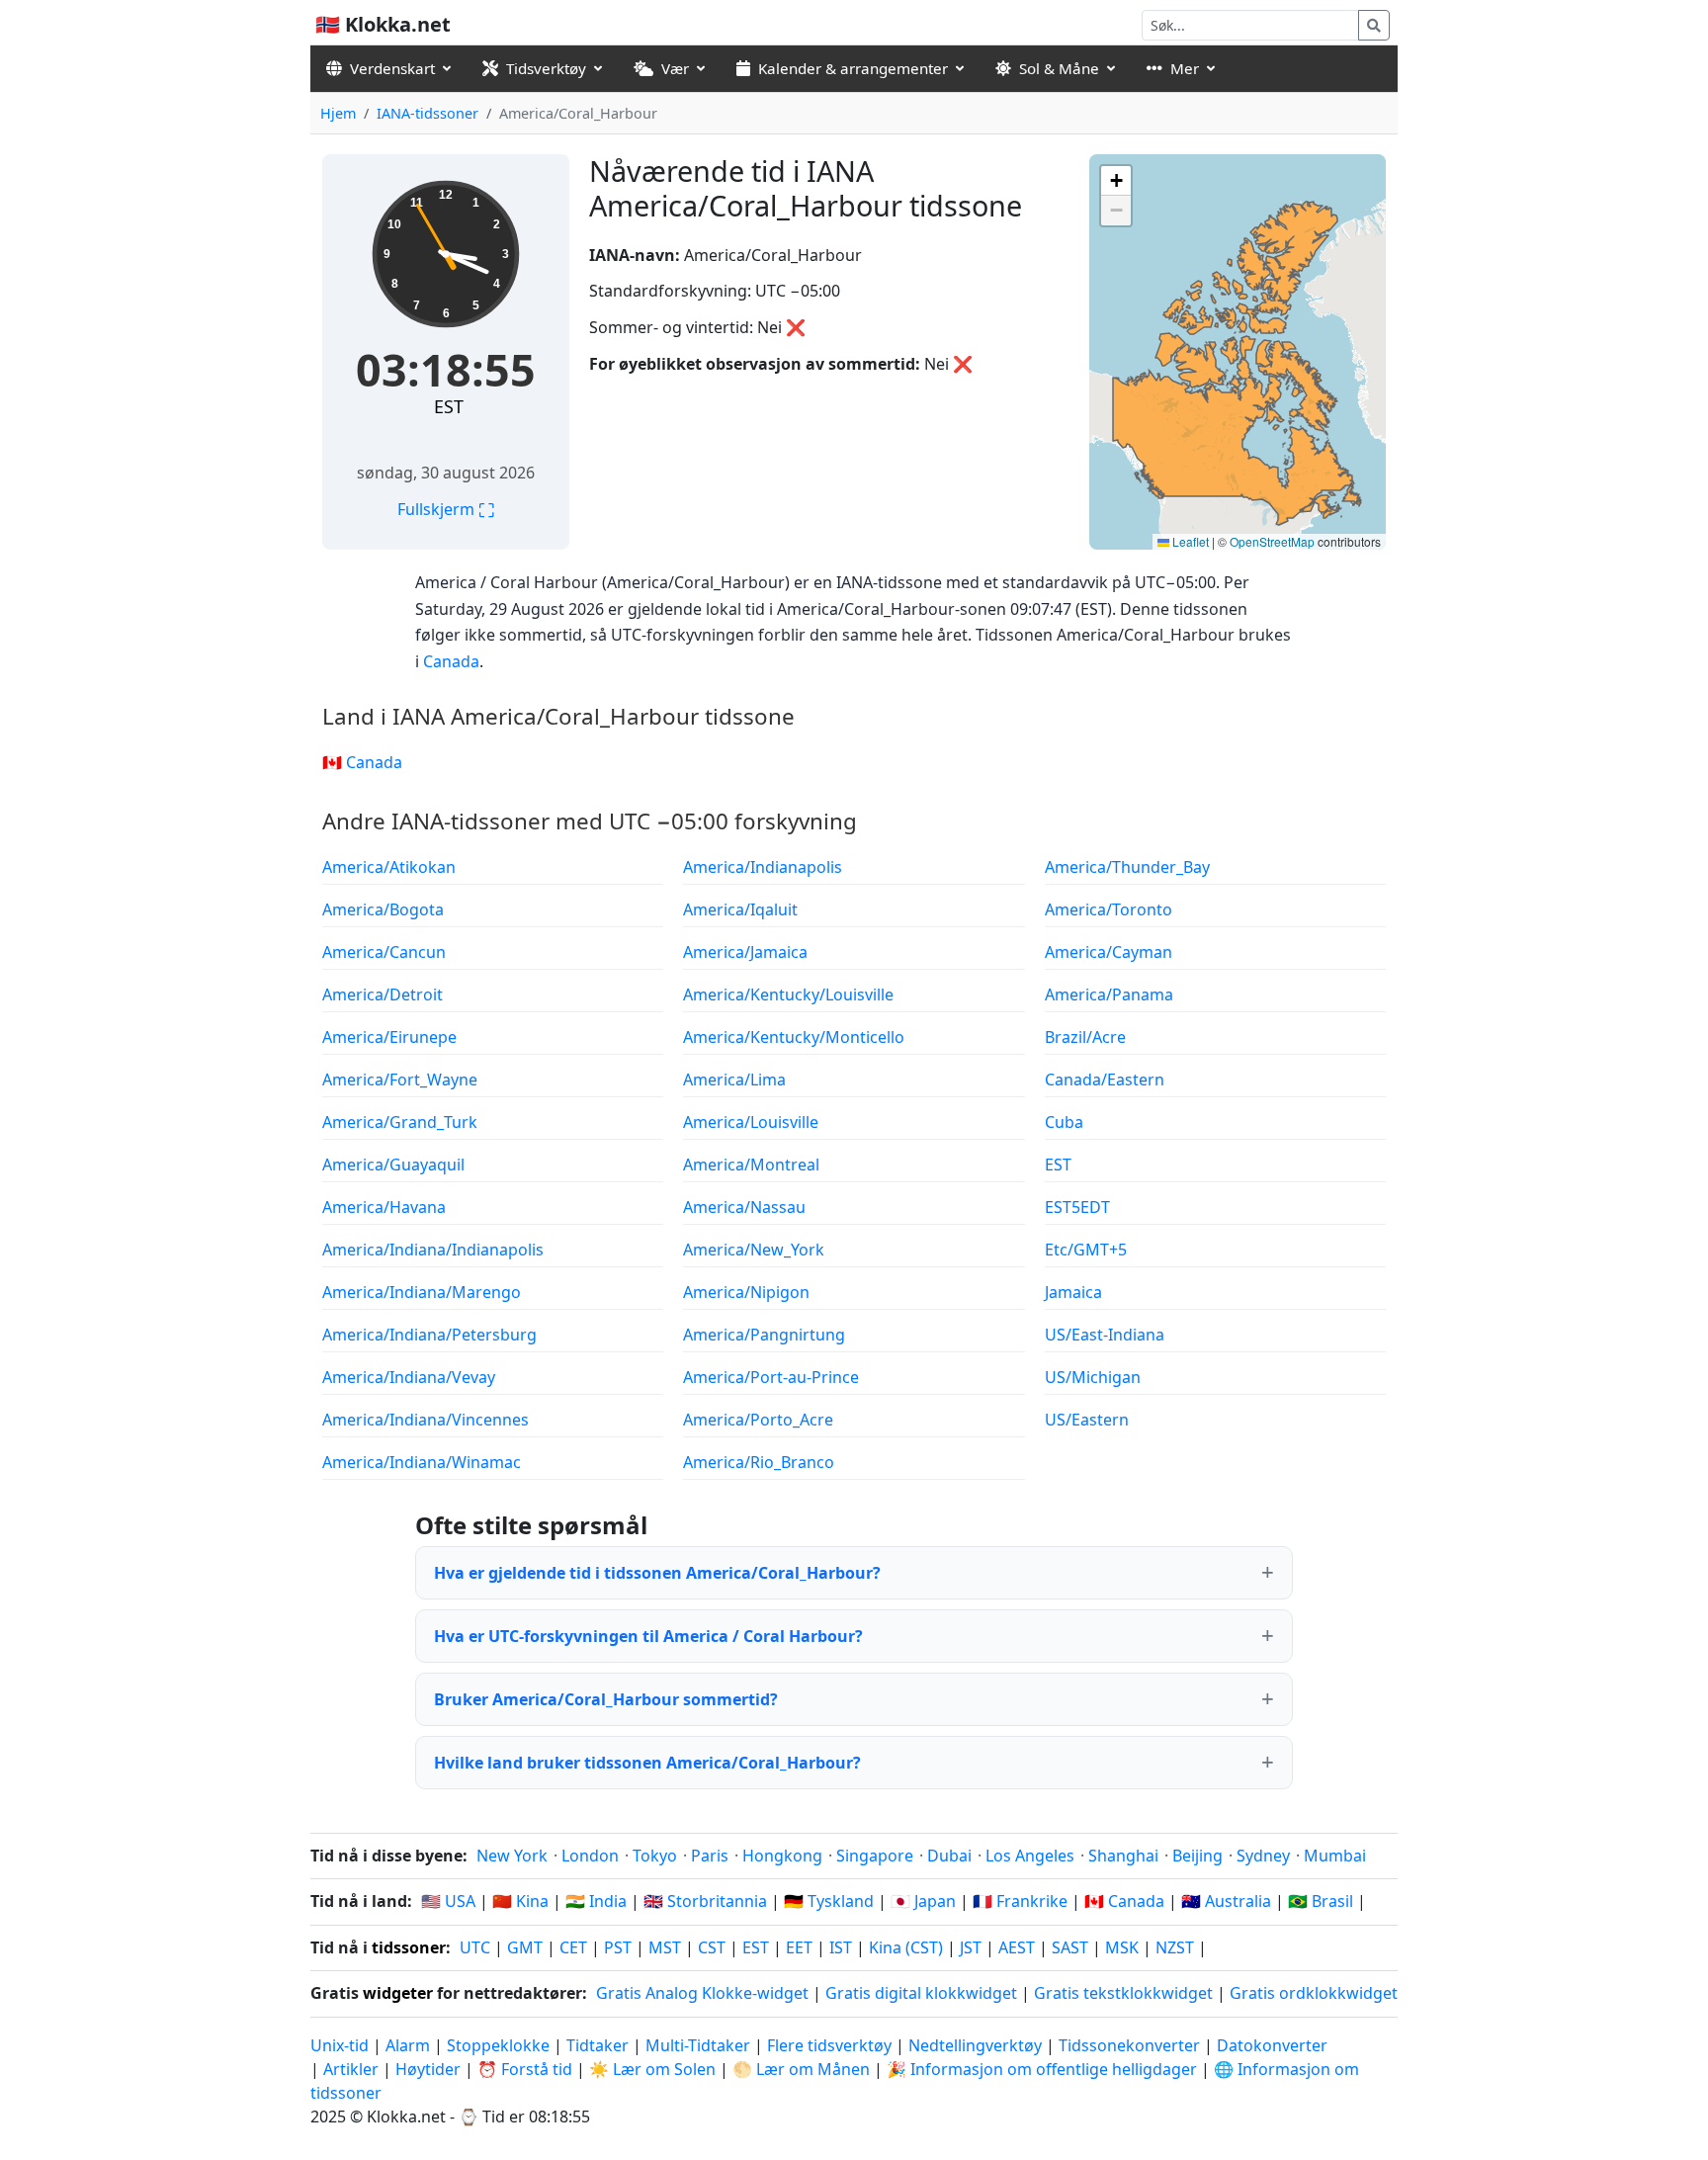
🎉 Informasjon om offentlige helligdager (1042, 2069)
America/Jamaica (745, 952)
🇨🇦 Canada (362, 762)
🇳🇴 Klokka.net (383, 24)
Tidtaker (598, 2045)
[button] (1116, 181)
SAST (1070, 1947)
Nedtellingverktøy (977, 2045)
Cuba (1064, 1122)
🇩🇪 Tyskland (829, 1901)
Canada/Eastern (1105, 1080)
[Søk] (1374, 25)
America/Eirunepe (389, 1037)
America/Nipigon (746, 1292)
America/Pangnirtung (764, 1335)
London (590, 1856)
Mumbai (1335, 1856)
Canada (451, 661)
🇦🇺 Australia (1226, 1901)
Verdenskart (392, 68)
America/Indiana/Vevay (409, 1377)
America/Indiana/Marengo (422, 1292)
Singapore (875, 1856)
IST (841, 1947)
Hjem (338, 113)
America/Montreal (751, 1165)
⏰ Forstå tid (525, 2069)
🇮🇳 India (596, 1901)
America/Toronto (1109, 909)
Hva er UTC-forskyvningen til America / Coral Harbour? (648, 1636)
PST (618, 1947)
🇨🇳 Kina (520, 1901)
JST (971, 1947)
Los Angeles (1030, 1856)
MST (665, 1947)
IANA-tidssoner (427, 113)
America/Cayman (1109, 952)
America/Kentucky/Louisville (788, 994)
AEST (1017, 1947)
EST (449, 406)
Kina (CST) (906, 1947)
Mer (1185, 68)
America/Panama (1109, 994)
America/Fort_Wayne (400, 1080)
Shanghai (1123, 1856)
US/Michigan (1093, 1377)
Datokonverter (1272, 2045)
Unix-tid (340, 2045)
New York (512, 1856)
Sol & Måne (1059, 68)
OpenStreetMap (1272, 541)
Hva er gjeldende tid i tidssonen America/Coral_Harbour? (657, 1573)
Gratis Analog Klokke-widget (702, 1993)
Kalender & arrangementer (853, 68)
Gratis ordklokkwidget (1314, 1993)
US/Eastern (1087, 1420)
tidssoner (409, 1947)
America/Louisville (751, 1122)
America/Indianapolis (763, 867)
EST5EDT (1077, 1207)
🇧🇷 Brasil (1321, 1901)
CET (573, 1947)
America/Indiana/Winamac (422, 1462)
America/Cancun (384, 952)
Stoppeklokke (498, 2045)
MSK (1122, 1947)
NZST (1175, 1947)
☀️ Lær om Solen (652, 2069)
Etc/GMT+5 (1086, 1250)
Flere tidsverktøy (831, 2045)
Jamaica (1073, 1292)
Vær (675, 68)
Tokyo (655, 1856)
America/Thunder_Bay (1127, 867)
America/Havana (384, 1207)
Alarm (408, 2045)
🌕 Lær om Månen (801, 2069)
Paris (710, 1856)
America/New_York (754, 1250)
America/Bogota (383, 909)
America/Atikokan (389, 867)
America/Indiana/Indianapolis (433, 1250)
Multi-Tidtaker (698, 2045)
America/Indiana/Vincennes (426, 1420)
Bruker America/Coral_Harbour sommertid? (606, 1699)
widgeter (398, 1993)
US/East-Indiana (1105, 1335)
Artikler (351, 2069)
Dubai (949, 1856)
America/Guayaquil (393, 1165)
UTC (475, 1947)
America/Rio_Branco (759, 1462)
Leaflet (1189, 541)
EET (799, 1947)
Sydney (1263, 1856)
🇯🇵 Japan (923, 1901)
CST (712, 1947)
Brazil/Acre (1085, 1037)
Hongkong (782, 1856)
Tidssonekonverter (1131, 2045)
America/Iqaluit (740, 909)
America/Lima (734, 1080)
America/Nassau (744, 1207)
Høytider (428, 2069)
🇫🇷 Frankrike (1020, 1901)
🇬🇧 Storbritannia (705, 1901)
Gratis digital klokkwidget (921, 1993)
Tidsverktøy (546, 68)
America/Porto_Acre (758, 1420)
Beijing (1197, 1856)
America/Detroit (383, 994)
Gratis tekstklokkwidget (1123, 1993)
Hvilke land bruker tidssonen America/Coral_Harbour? (647, 1763)
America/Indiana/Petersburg (429, 1335)
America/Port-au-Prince (771, 1377)
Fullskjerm (446, 509)
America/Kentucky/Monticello (794, 1037)
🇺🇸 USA (448, 1901)
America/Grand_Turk (400, 1122)
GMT (525, 1947)
